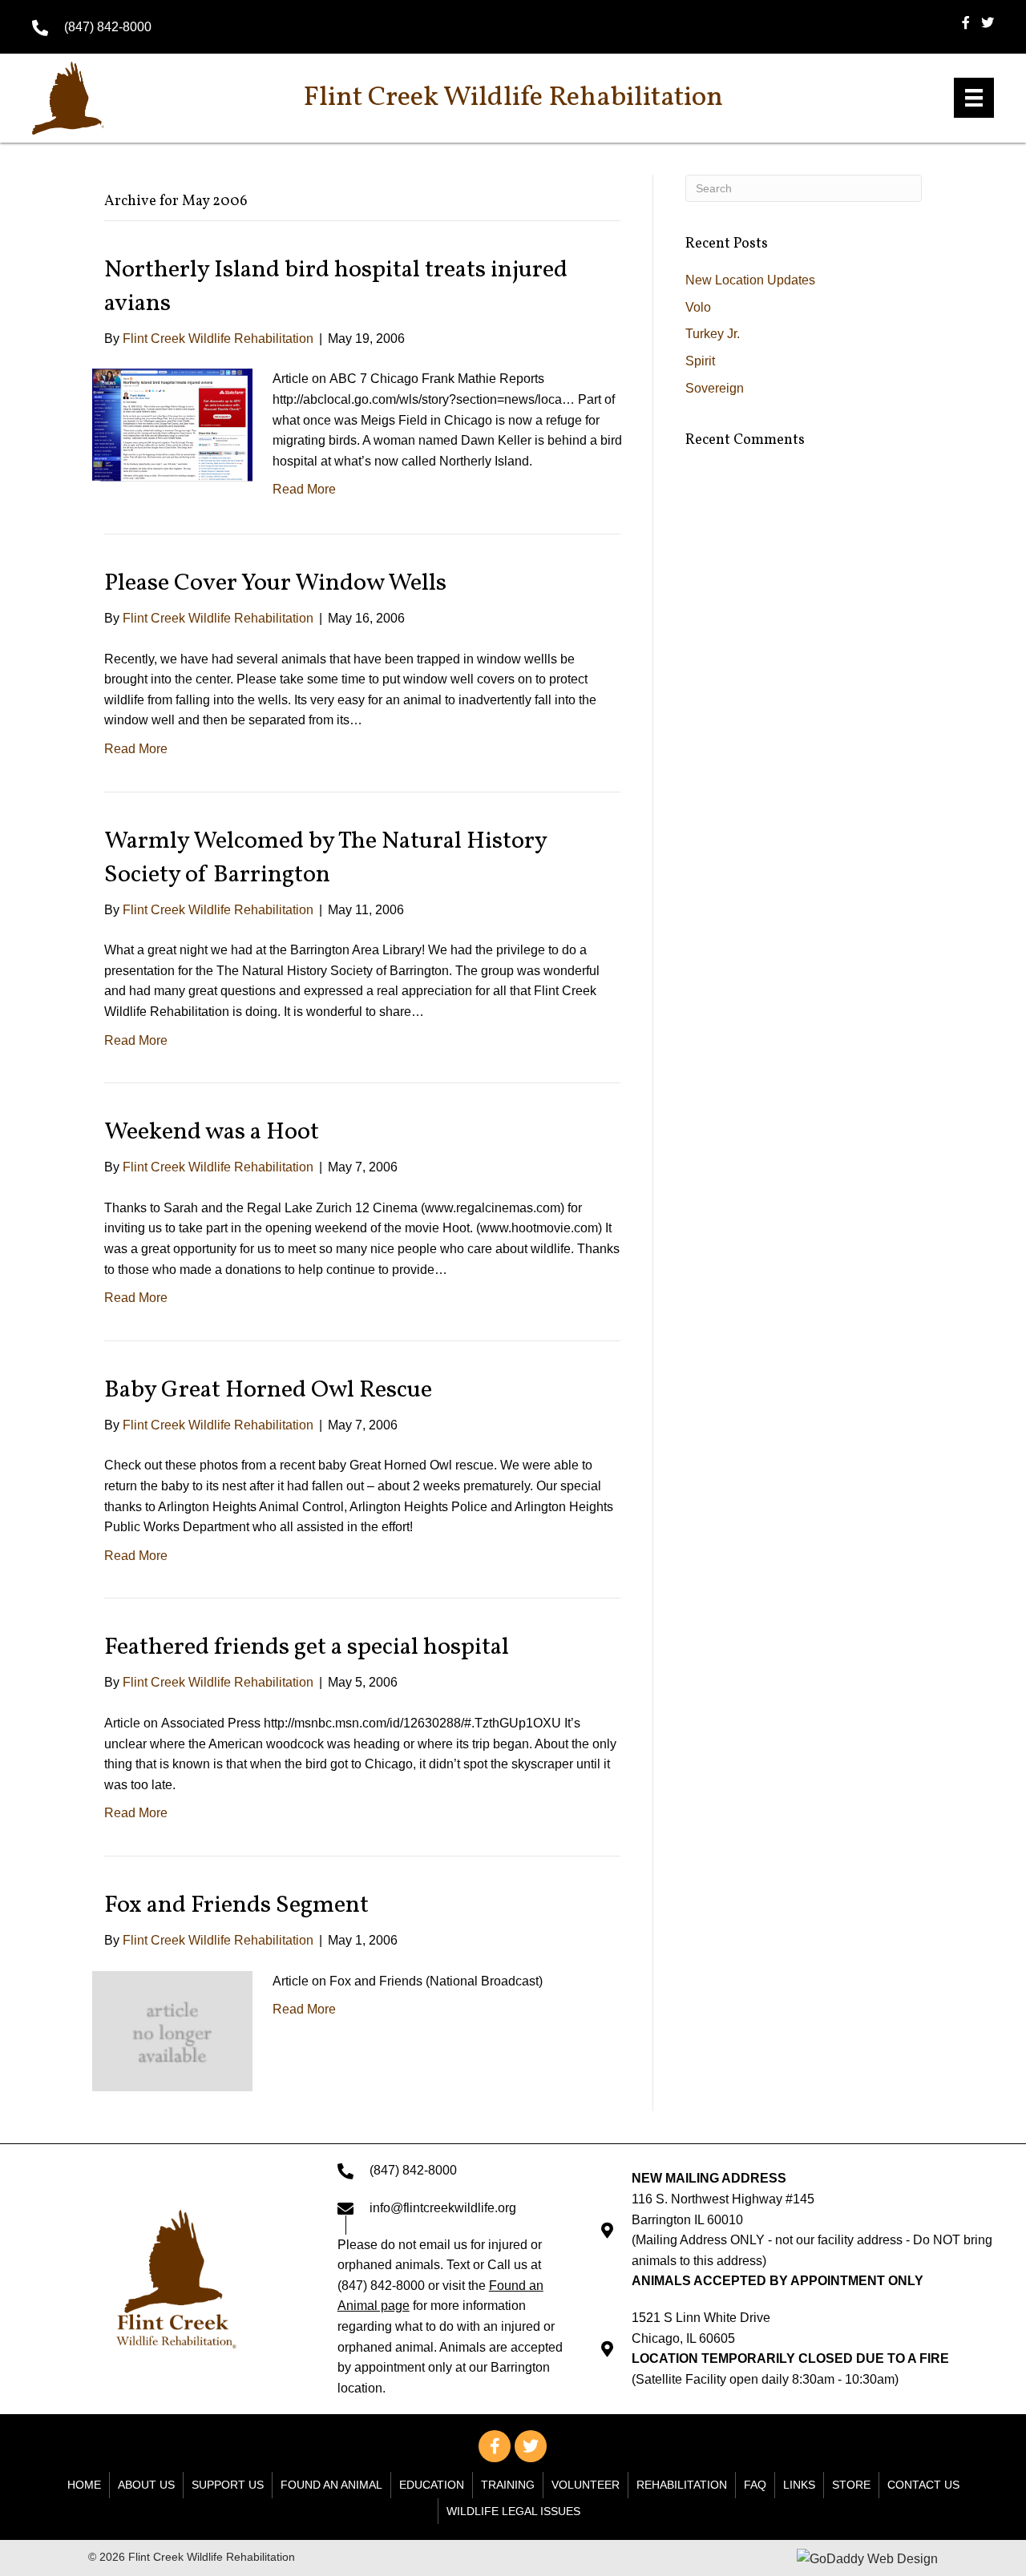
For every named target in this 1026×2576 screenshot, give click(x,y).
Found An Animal (331, 2485)
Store (851, 2485)
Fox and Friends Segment (236, 1905)
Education (432, 2485)
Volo (698, 307)
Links (799, 2485)
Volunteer (586, 2485)
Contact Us (923, 2485)
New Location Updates (750, 280)
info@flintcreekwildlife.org (443, 2208)
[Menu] (974, 98)
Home (84, 2485)
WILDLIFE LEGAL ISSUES (513, 2511)
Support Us (228, 2485)
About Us (146, 2485)
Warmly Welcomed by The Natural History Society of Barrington (325, 858)
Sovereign (715, 388)
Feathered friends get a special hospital (307, 1647)
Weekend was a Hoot (212, 1132)
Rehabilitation (682, 2485)
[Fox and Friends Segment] (172, 2030)
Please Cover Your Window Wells (275, 583)
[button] (495, 2446)
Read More (304, 489)
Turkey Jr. (713, 334)
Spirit (700, 361)
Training (508, 2485)
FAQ (755, 2485)
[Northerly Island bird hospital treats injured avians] (172, 424)
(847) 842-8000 (108, 27)
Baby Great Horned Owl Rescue (268, 1390)
